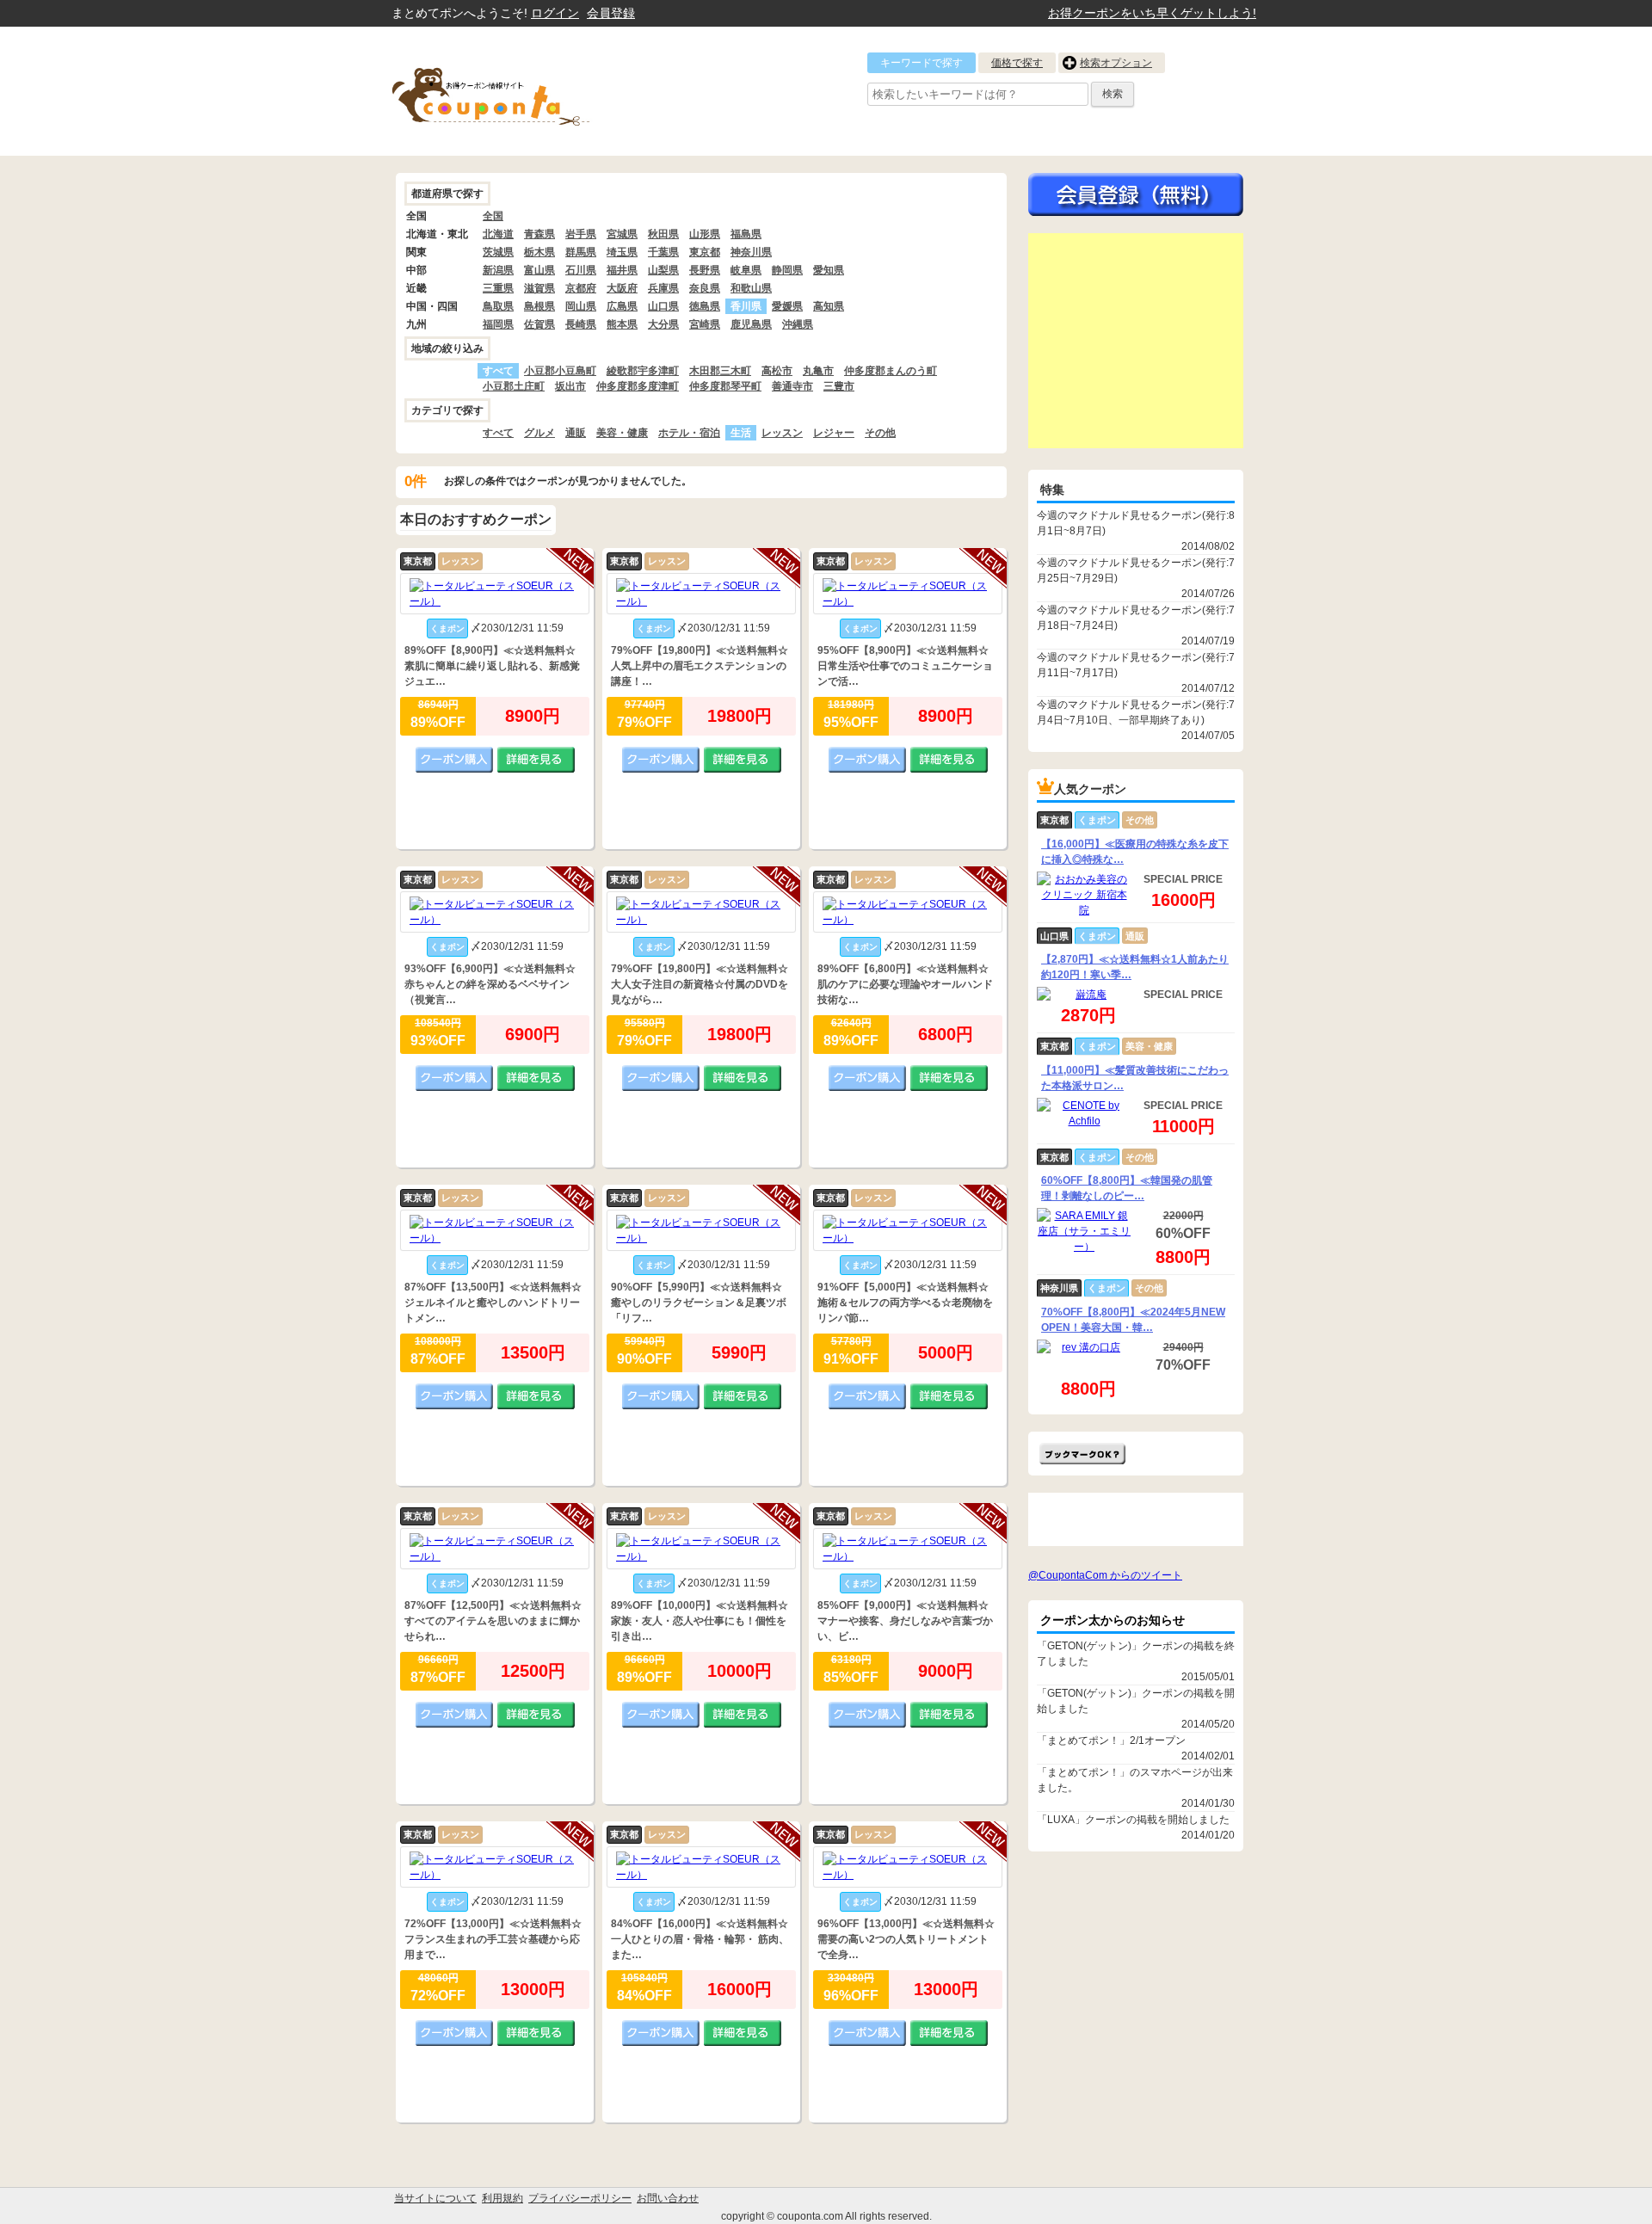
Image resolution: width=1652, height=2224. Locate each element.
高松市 (777, 371)
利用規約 (502, 2198)
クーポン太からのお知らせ (1113, 1620)
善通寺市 (792, 386)
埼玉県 (622, 252)
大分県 (663, 324)
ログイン (555, 13)
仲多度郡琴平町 (725, 386)
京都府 (581, 288)
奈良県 (705, 288)
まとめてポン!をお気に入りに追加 (1082, 1454)
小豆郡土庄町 (514, 386)
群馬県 (581, 252)
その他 (880, 433)
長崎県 (581, 324)
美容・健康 (622, 433)
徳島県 (705, 306)
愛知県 (829, 270)
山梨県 (663, 270)
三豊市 (839, 386)
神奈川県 (751, 252)
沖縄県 (798, 324)
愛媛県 (787, 306)
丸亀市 (818, 371)
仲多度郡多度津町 (638, 386)
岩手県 (581, 234)
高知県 (829, 306)
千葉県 (663, 252)
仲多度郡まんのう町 (891, 371)
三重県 (498, 288)
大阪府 (622, 288)
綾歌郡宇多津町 (643, 371)
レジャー (834, 433)
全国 (493, 216)
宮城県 (622, 234)
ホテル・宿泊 (689, 433)
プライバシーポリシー (580, 2198)
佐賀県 (539, 324)
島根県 (539, 306)
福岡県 (498, 324)
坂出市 (570, 386)
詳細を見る (536, 760)
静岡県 (787, 270)
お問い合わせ (668, 2198)
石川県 (581, 270)
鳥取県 (498, 306)
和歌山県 (751, 288)
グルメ (539, 433)
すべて (498, 433)
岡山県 (581, 306)
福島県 (746, 234)
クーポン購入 (454, 760)
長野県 (705, 270)
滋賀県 (539, 288)
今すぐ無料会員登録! (1136, 194)
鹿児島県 (751, 324)
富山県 (539, 270)
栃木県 (539, 252)
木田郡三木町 (720, 371)
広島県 (622, 306)
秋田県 (663, 234)
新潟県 (498, 270)
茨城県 (498, 252)
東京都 (705, 252)
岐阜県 (746, 270)
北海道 (498, 234)
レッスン (782, 433)
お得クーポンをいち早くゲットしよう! (1152, 13)
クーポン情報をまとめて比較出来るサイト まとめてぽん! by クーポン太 (521, 91)
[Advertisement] (1136, 341)
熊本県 (622, 324)
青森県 (539, 234)
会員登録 (611, 13)
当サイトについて (435, 2198)
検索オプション (1116, 63)
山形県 (705, 234)
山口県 (663, 306)
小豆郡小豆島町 (560, 371)
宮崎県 (705, 324)
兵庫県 (663, 288)
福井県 (622, 270)
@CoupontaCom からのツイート (1105, 1575)
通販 (576, 433)
